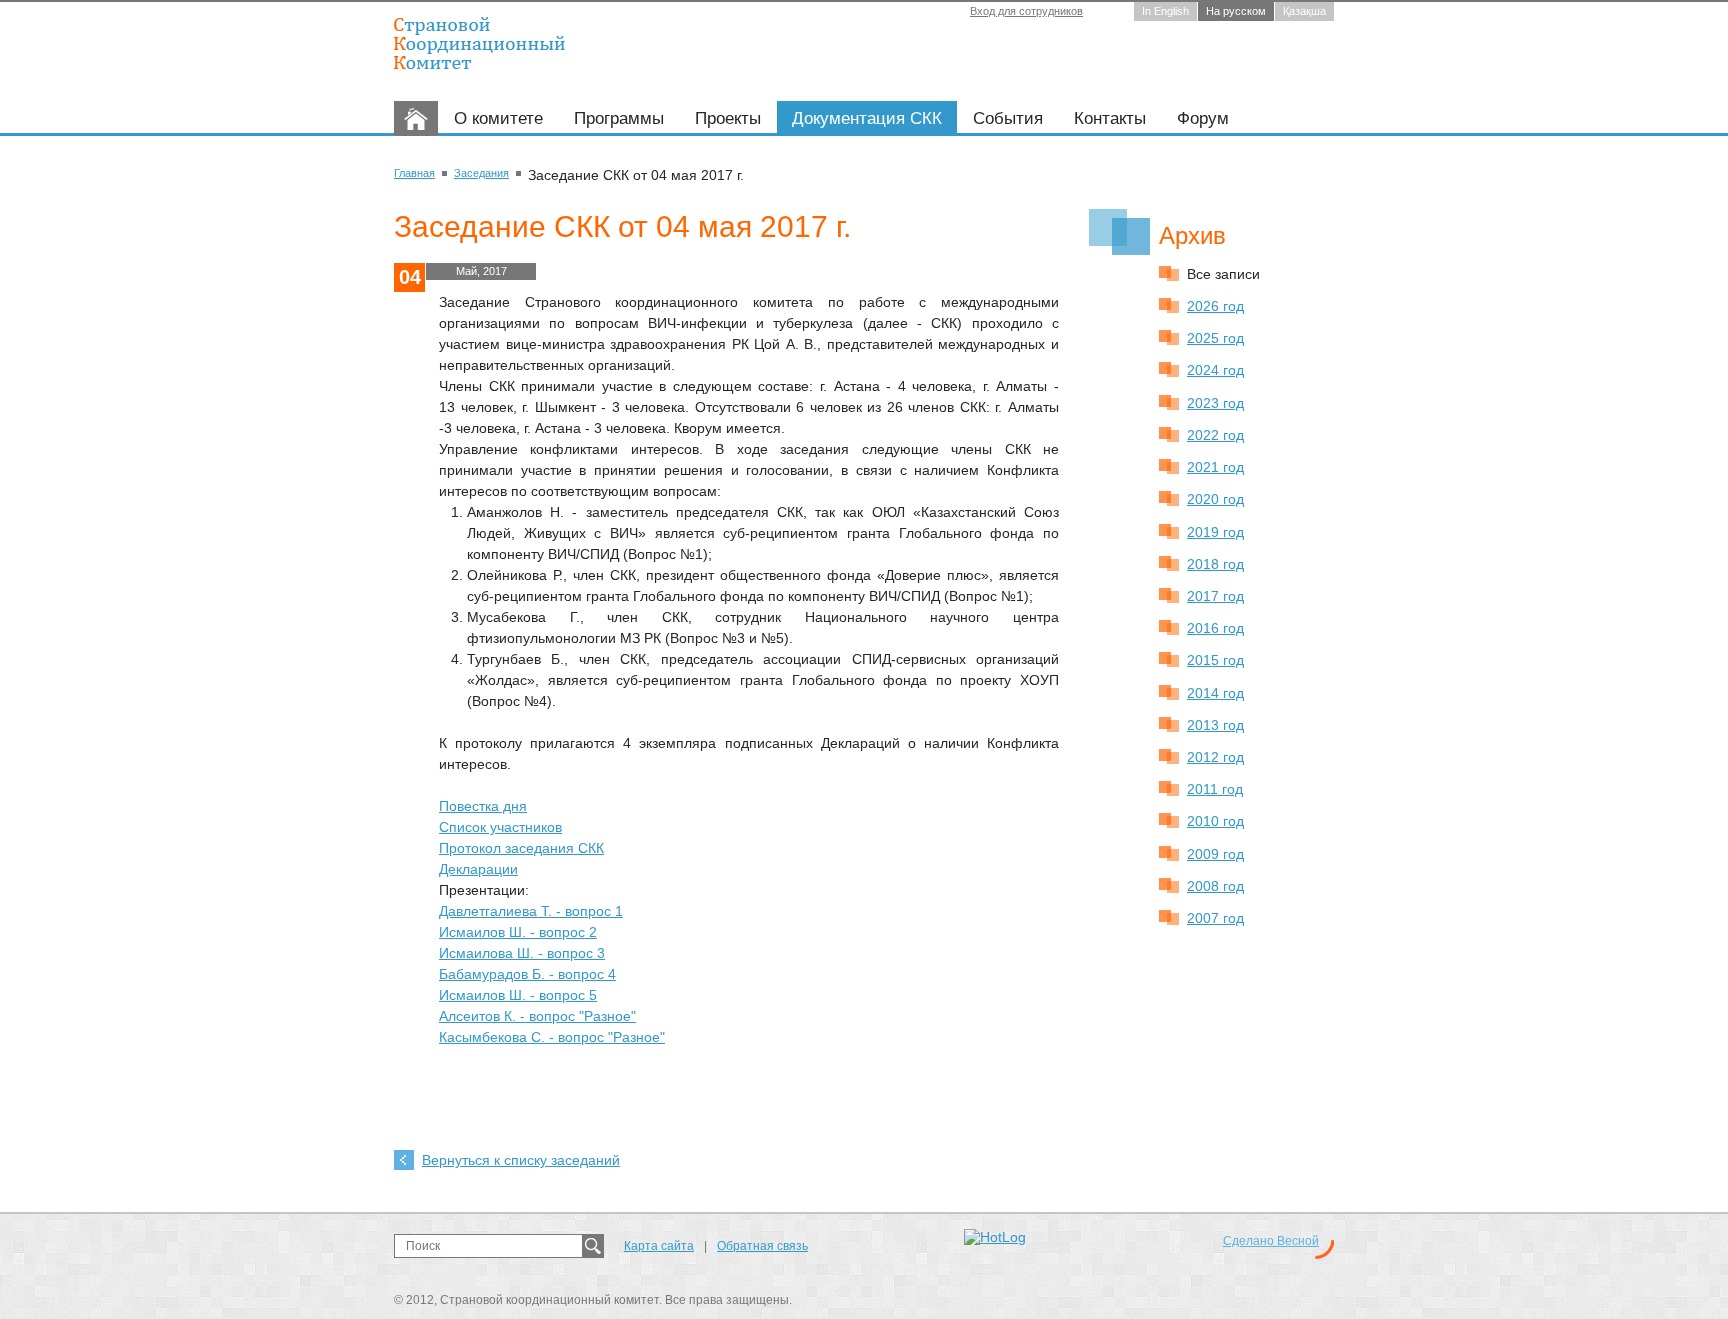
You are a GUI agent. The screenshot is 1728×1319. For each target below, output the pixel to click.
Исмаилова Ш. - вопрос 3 (522, 953)
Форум (1203, 118)
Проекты (728, 118)
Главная (414, 173)
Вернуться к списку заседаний (521, 1160)
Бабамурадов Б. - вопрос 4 (527, 974)
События (1008, 118)
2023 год (1215, 403)
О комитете (498, 118)
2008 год (1215, 886)
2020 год (1215, 499)
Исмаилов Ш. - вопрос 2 (518, 932)
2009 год (1215, 854)
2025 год (1215, 338)
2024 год (1215, 370)
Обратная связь (762, 1246)
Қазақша (1304, 11)
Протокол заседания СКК (521, 848)
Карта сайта (659, 1246)
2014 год (1215, 693)
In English (1165, 11)
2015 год (1215, 660)
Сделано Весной (1271, 1241)
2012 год (1215, 757)
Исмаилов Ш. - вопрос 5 (518, 995)
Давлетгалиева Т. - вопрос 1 (531, 911)
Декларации (478, 869)
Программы (619, 118)
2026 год (1215, 306)
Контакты (1110, 118)
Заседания (481, 173)
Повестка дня (483, 806)
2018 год (1215, 564)
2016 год (1215, 628)
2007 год (1215, 918)
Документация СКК (867, 118)
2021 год (1215, 467)
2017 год (1215, 596)
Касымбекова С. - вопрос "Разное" (552, 1037)
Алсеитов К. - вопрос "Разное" (537, 1016)
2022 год (1215, 435)
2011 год (1215, 789)
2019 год (1215, 532)
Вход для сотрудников (1026, 11)
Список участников (500, 827)
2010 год (1215, 821)
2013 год (1215, 725)
